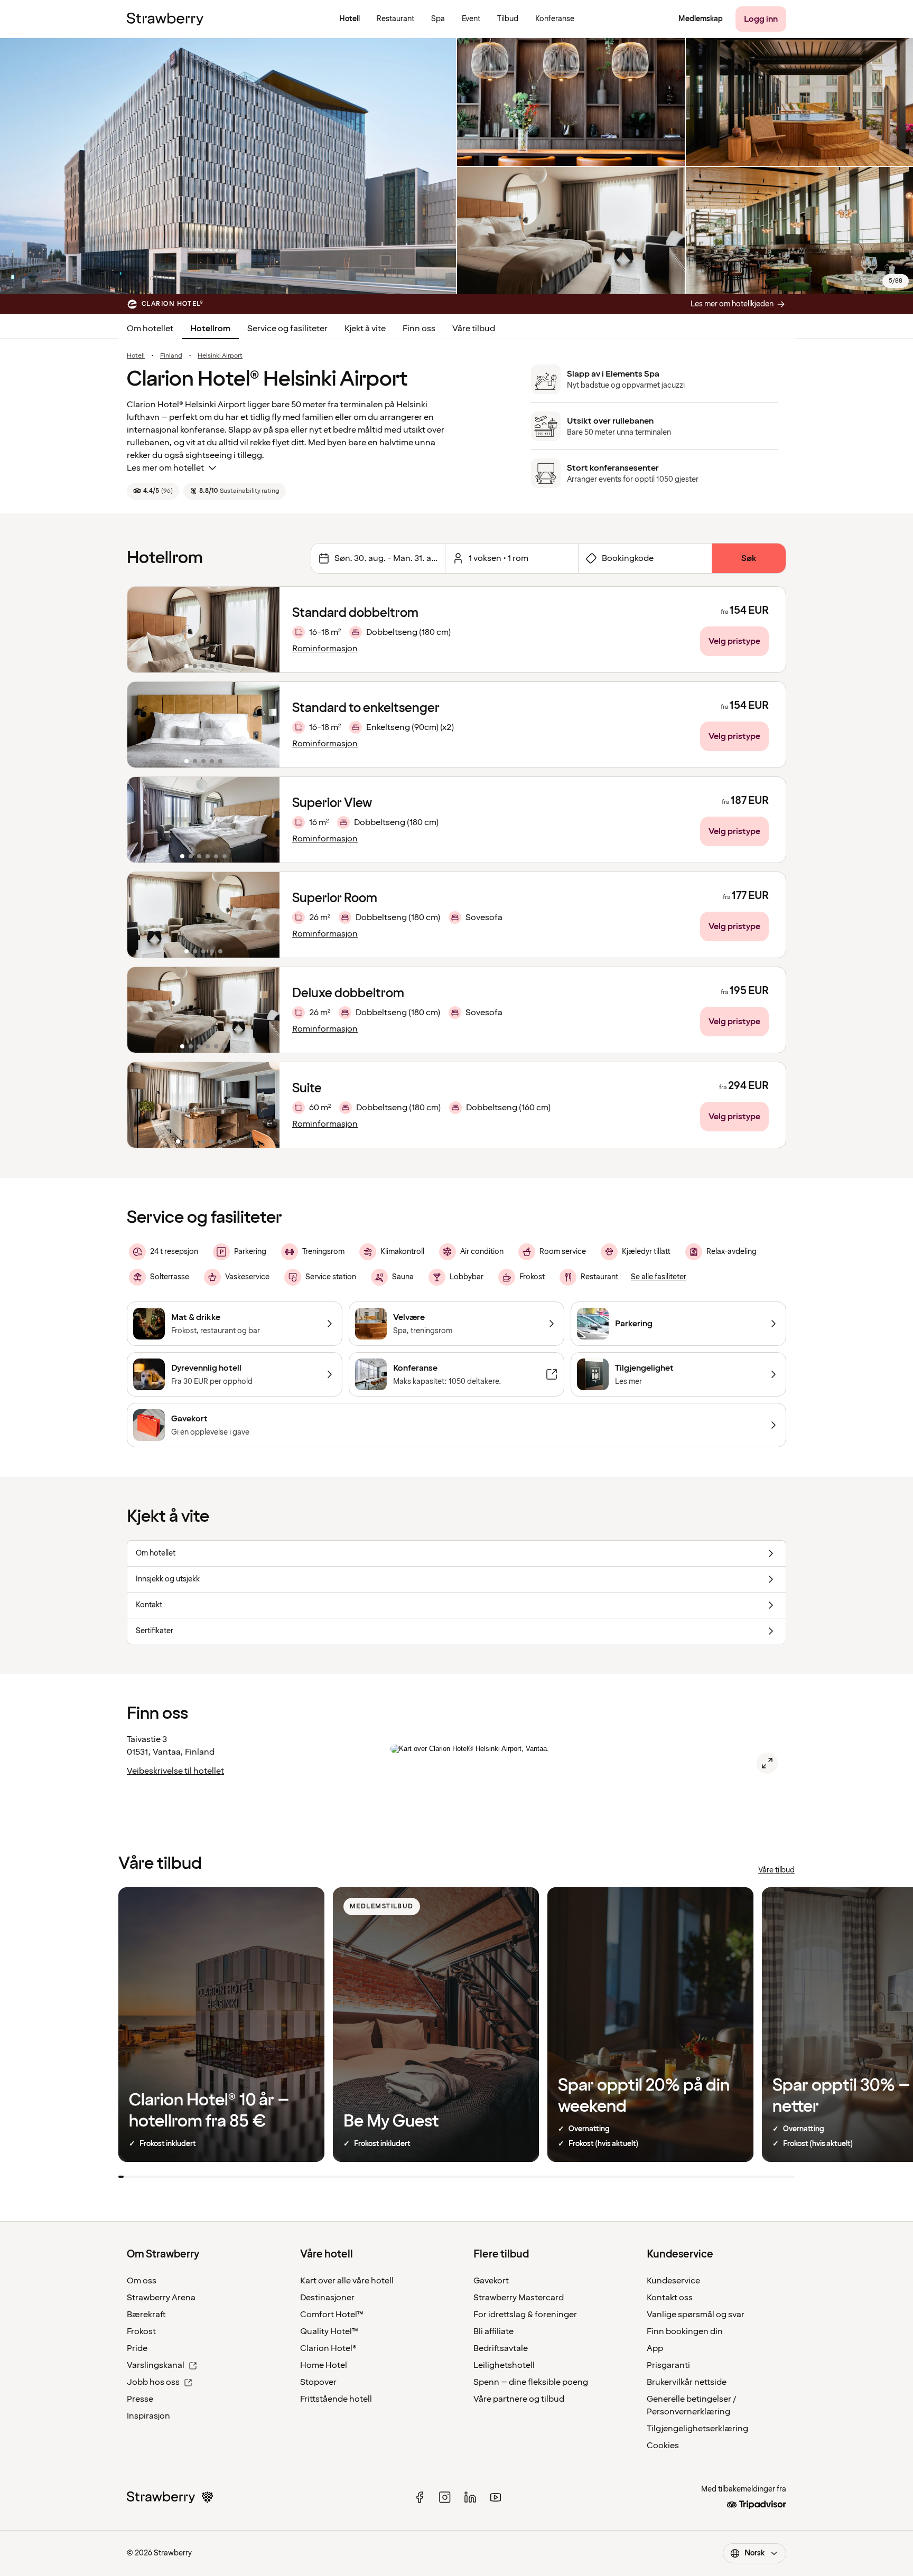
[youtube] (496, 2497)
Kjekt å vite (365, 329)
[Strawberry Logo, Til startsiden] (165, 19)
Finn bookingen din (685, 2331)
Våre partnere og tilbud (519, 2399)
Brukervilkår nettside (687, 2382)
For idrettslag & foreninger (525, 2315)
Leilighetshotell (504, 2365)
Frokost (141, 2331)
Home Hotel (324, 2365)
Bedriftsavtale (501, 2348)
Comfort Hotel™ (332, 2315)
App (655, 2348)
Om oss (142, 2281)
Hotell (136, 356)
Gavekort (491, 2281)
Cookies (663, 2446)
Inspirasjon (148, 2416)
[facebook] (420, 2497)
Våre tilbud (474, 329)
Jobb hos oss (153, 2382)
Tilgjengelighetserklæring (697, 2429)
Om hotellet (150, 329)
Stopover (318, 2382)
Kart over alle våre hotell (347, 2281)
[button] (203, 630)
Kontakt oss (670, 2298)
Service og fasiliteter (287, 329)
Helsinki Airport (220, 356)
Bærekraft (146, 2315)
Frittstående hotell (336, 2399)
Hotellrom (210, 329)
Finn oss (419, 329)
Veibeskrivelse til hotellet (175, 1771)
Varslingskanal (156, 2365)
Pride (137, 2348)
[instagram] (445, 2497)
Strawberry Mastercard (519, 2298)
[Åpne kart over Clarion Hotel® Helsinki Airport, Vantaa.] (767, 1763)
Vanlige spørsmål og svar (696, 2315)
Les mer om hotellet (165, 468)
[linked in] (470, 2497)
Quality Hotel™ (329, 2331)
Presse (140, 2399)
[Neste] (265, 630)
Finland (171, 356)
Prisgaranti (668, 2365)
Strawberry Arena (161, 2298)
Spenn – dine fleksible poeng (531, 2382)
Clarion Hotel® (328, 2348)
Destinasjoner (327, 2298)
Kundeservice (673, 2281)
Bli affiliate (493, 2331)
